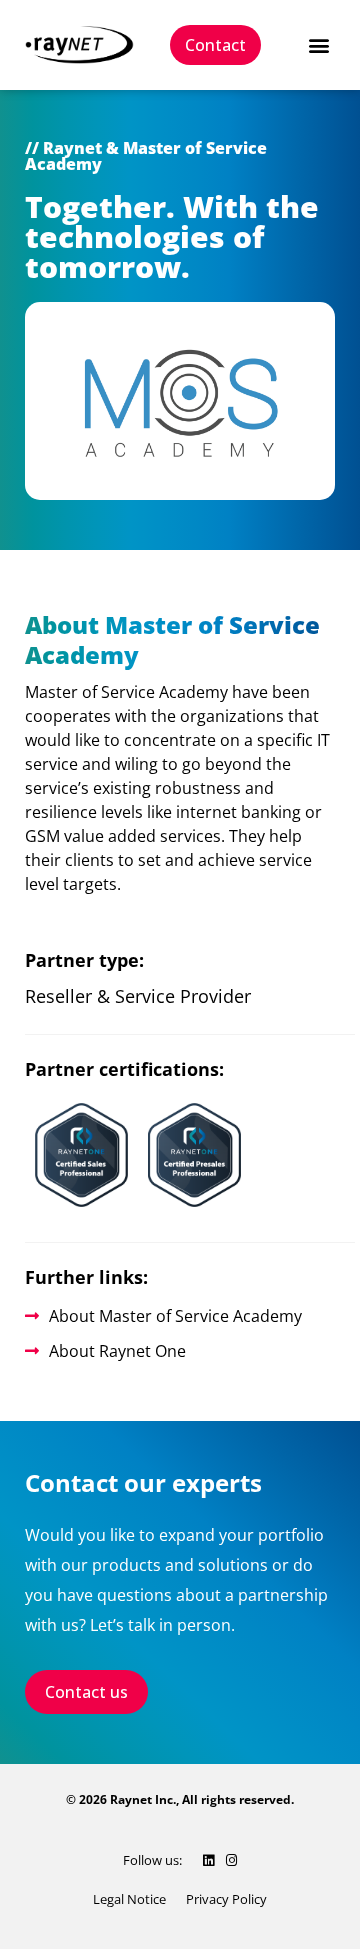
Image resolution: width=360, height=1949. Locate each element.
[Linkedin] (208, 1860)
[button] (318, 45)
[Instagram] (231, 1860)
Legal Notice (129, 1899)
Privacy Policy (226, 1899)
